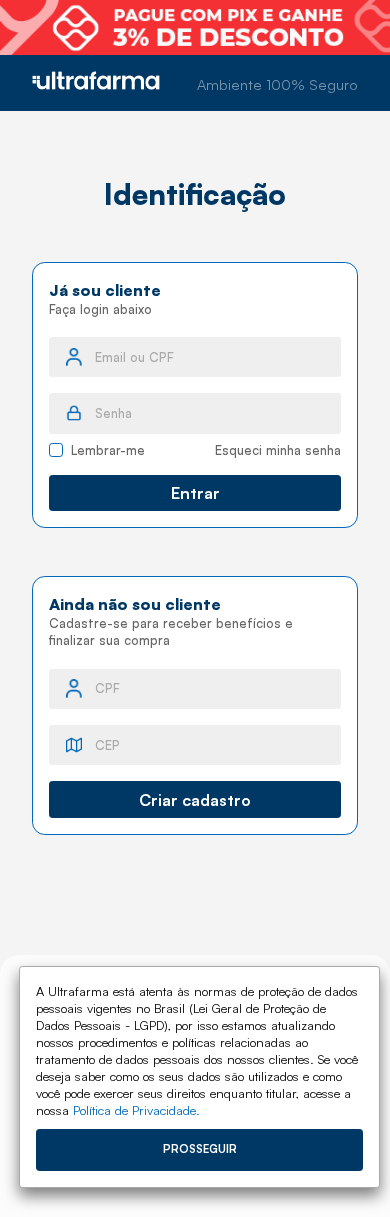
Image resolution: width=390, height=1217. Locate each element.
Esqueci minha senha (278, 450)
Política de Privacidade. (136, 1110)
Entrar (195, 493)
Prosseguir (200, 1149)
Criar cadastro (195, 800)
